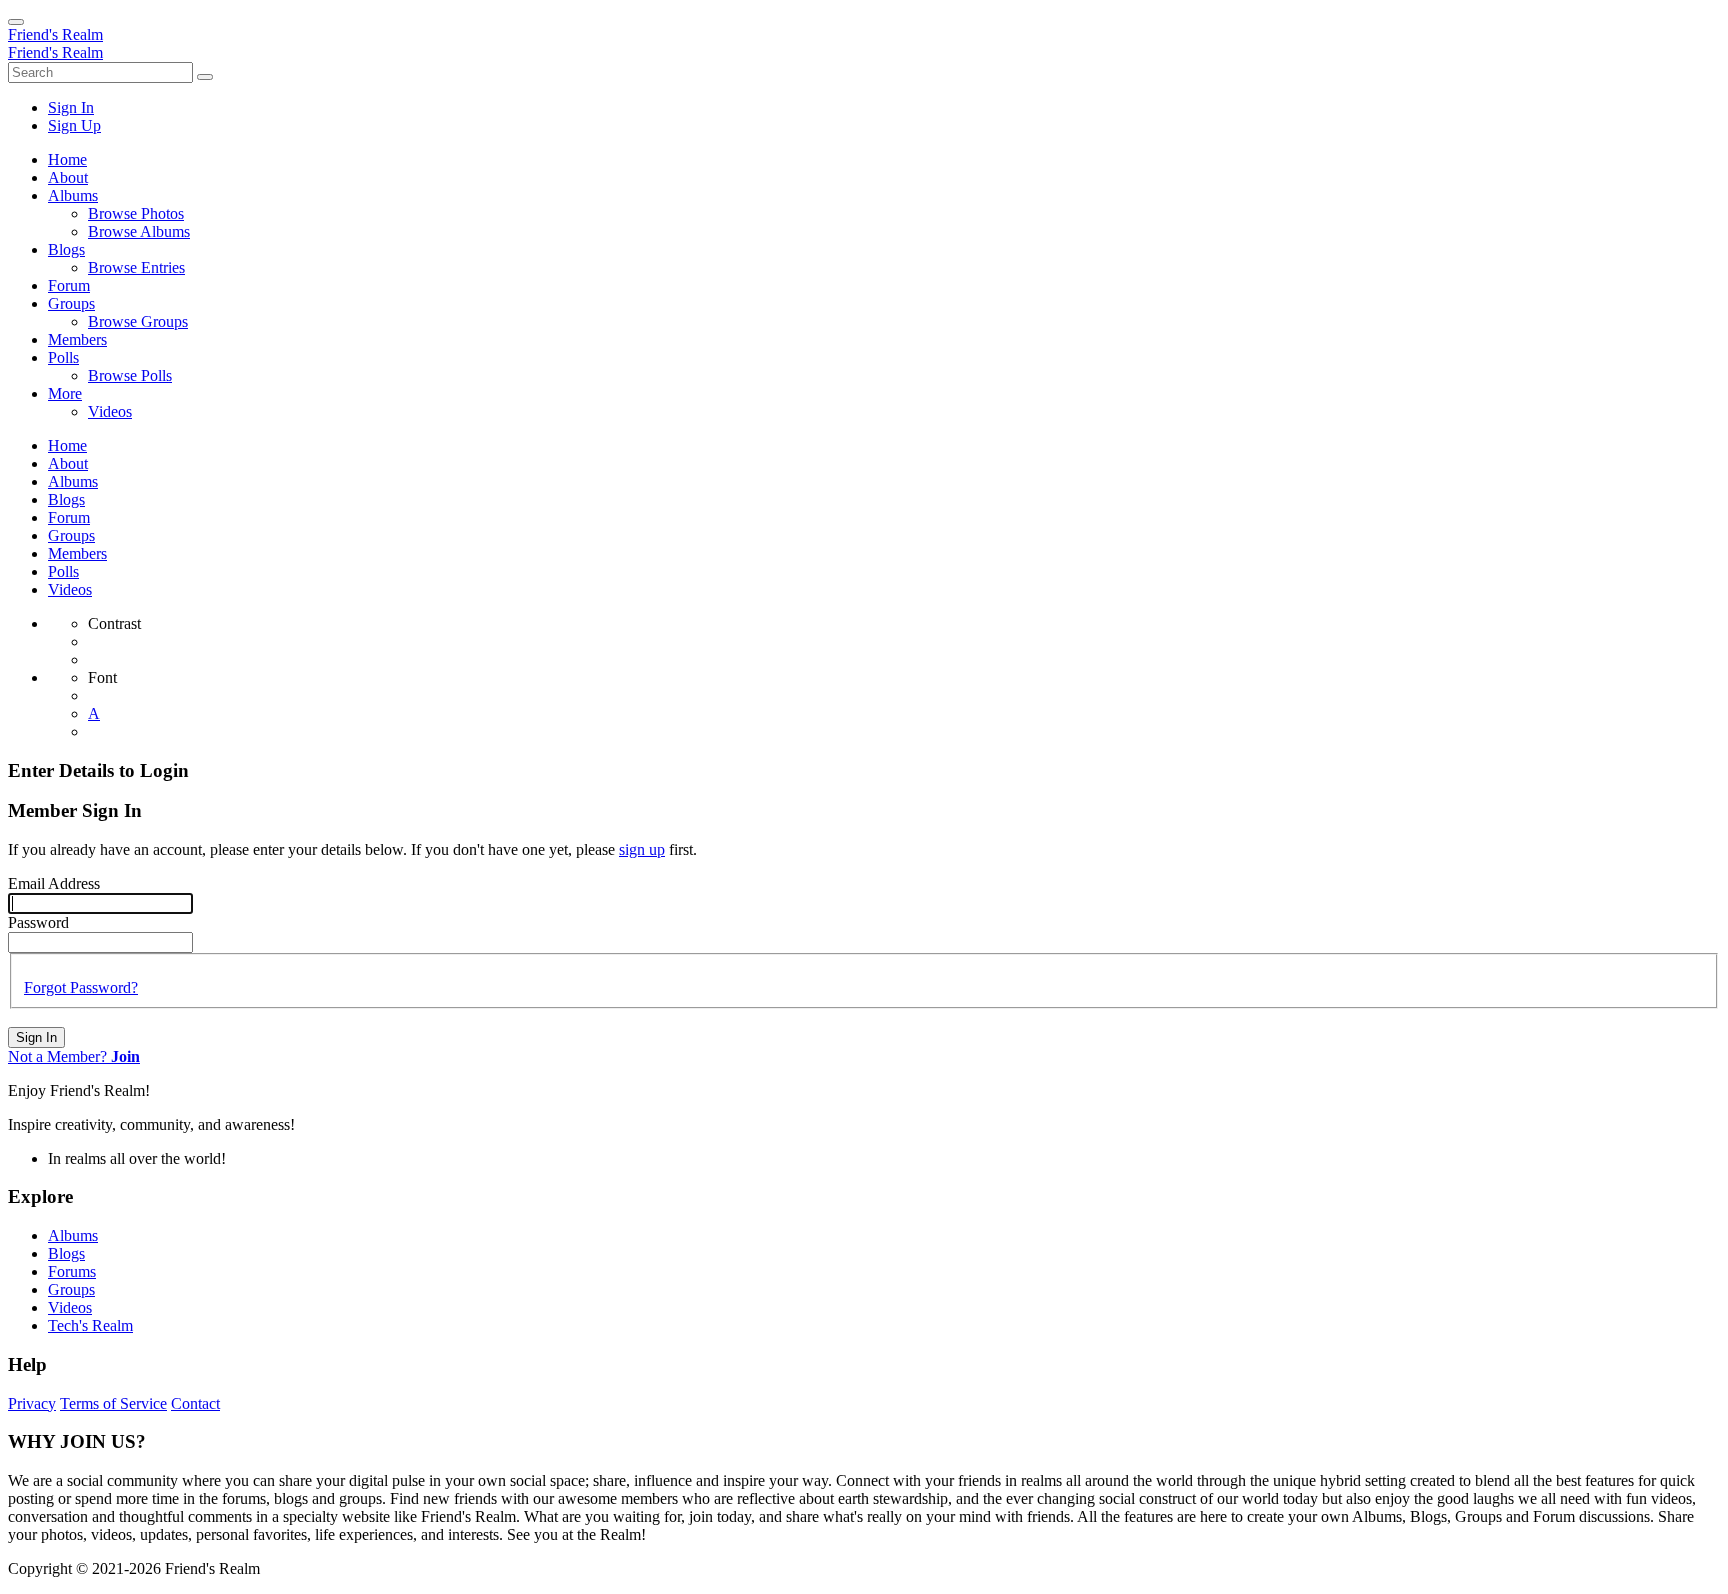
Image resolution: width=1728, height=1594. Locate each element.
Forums (72, 1271)
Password (38, 922)
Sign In (36, 1037)
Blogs (66, 1253)
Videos (70, 1307)
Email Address (54, 883)
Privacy (32, 1403)
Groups (71, 1289)
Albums (73, 1235)
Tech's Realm (90, 1325)
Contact (195, 1403)
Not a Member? (74, 1056)
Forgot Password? (81, 987)
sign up (642, 849)
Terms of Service (113, 1403)
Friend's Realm (55, 34)
